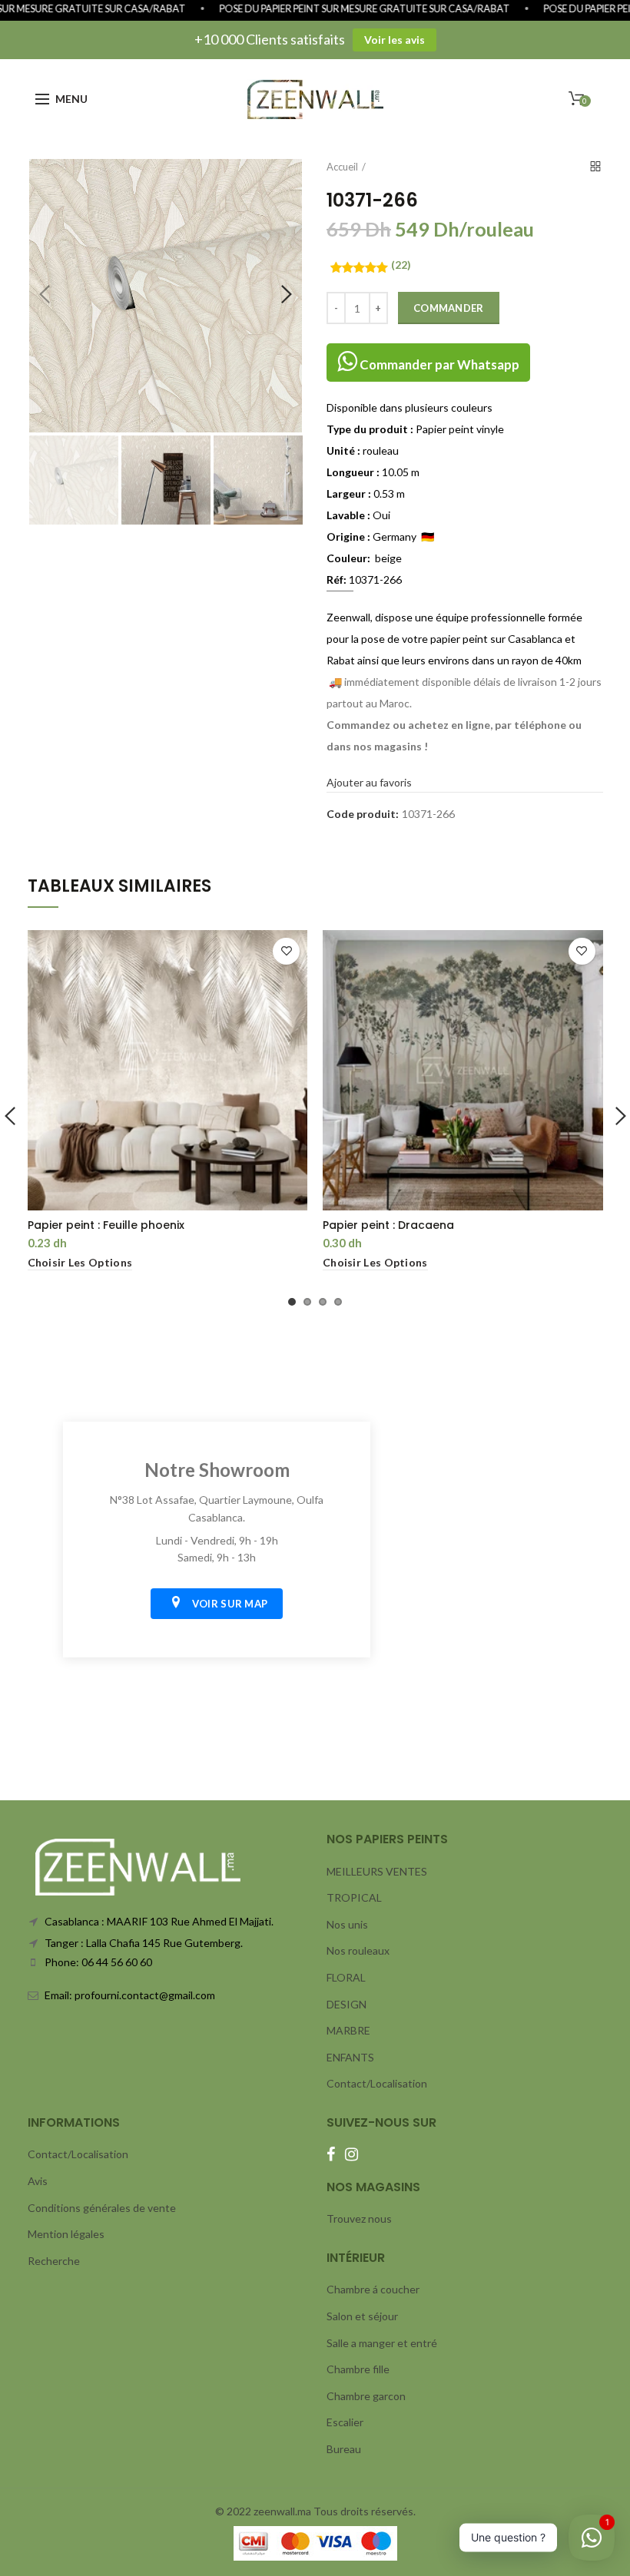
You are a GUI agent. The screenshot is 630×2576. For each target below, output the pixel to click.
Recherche (54, 2261)
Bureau (344, 2449)
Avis (38, 2181)
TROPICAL (354, 1897)
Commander (449, 308)
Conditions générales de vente (102, 2208)
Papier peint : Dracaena (388, 1225)
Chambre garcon (366, 2396)
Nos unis (347, 1924)
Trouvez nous (359, 2218)
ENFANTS (350, 2057)
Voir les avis (395, 40)
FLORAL (346, 1977)
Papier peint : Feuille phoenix (106, 1225)
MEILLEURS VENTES (377, 1871)
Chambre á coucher (373, 2289)
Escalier (345, 2422)
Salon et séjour (362, 2316)
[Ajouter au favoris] (286, 951)
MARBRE (348, 2030)
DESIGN (346, 2004)
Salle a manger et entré (382, 2343)
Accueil (342, 167)
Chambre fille (358, 2369)
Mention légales (66, 2234)
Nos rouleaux (358, 1950)
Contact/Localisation (377, 2083)
